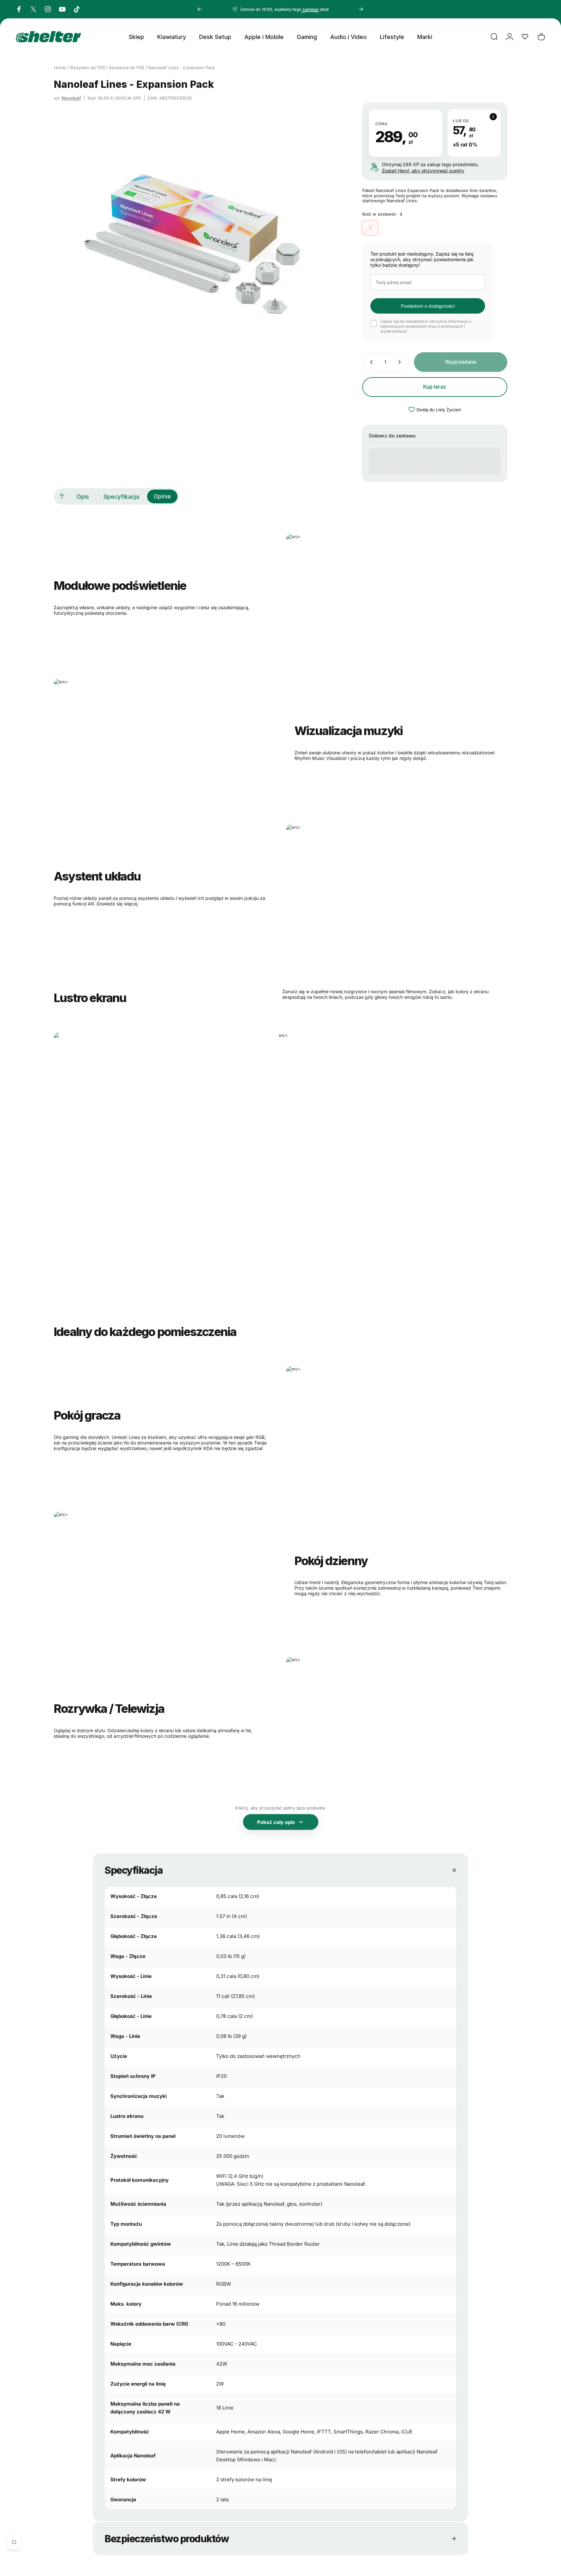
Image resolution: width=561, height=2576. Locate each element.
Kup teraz (435, 387)
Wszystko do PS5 (87, 68)
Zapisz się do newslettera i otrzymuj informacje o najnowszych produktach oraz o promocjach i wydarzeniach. (426, 326)
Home (60, 68)
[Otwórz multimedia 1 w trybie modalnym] (195, 243)
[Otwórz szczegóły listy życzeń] (525, 37)
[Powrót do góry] (62, 496)
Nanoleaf (71, 98)
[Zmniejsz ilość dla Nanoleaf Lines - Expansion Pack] (370, 362)
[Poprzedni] (200, 9)
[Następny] (361, 9)
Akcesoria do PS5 (127, 68)
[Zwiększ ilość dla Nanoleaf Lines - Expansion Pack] (401, 362)
